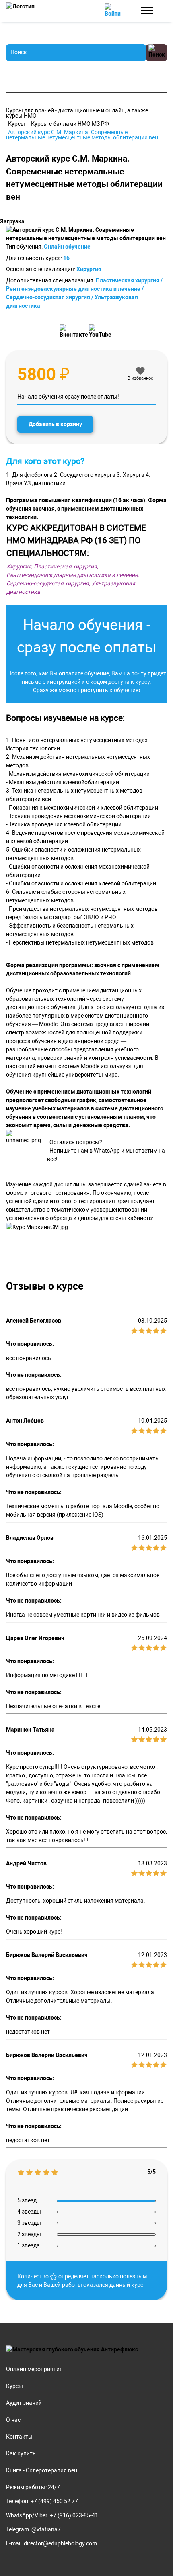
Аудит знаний (24, 2403)
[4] (156, 1330)
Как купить (21, 2453)
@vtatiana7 (46, 2529)
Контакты (19, 2437)
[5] (163, 1330)
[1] (134, 1330)
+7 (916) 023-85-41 (74, 2515)
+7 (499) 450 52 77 (54, 2501)
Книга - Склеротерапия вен (42, 2470)
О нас (13, 2420)
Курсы (14, 2386)
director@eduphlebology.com (60, 2543)
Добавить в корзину (55, 424)
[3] (149, 1330)
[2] (142, 1330)
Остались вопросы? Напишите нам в (75, 1146)
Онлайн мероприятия (34, 2369)
